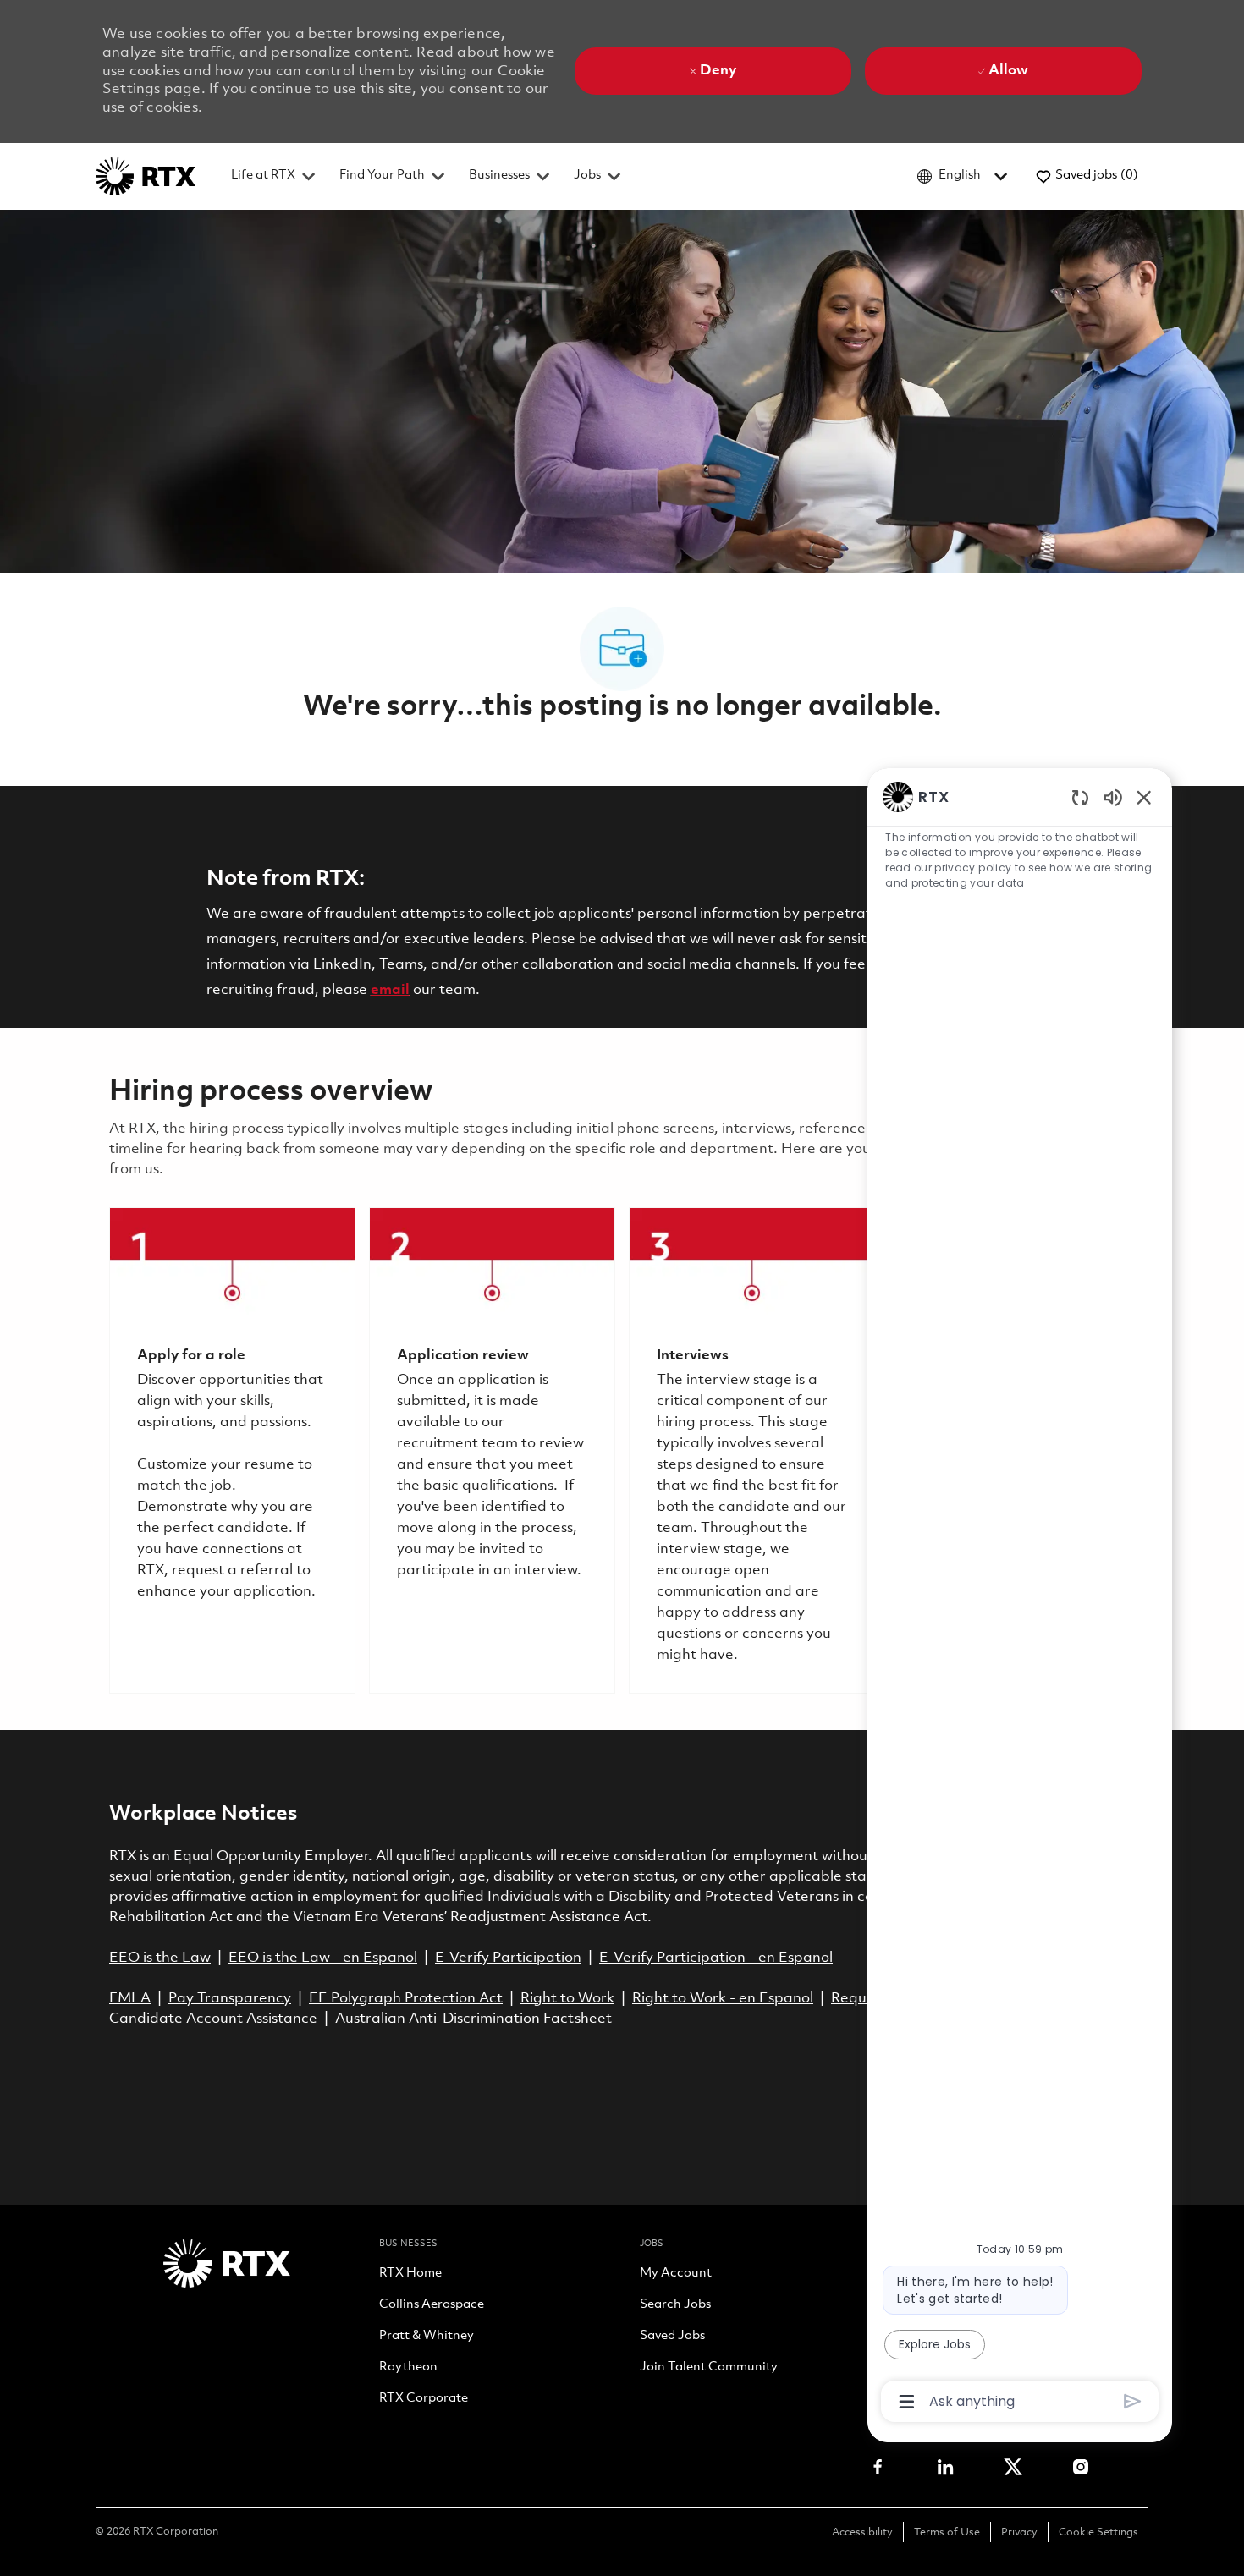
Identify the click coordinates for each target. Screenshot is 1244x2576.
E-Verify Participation (508, 1958)
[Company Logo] (146, 176)
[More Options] (907, 2402)
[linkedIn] (945, 2467)
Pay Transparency (230, 1999)
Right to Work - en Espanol (723, 1999)
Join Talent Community (709, 2368)
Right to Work (567, 1999)
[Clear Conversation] (1080, 797)
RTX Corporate (424, 2399)
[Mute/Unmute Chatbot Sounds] (1113, 796)
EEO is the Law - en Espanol (323, 1958)
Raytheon (408, 2368)
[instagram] (1081, 2467)
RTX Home (410, 2274)
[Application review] (492, 1450)
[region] (1020, 1598)
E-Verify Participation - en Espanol (716, 1958)
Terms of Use (947, 2532)
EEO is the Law (160, 1958)
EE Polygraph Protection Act (406, 1999)
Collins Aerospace (432, 2305)
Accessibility (862, 2532)
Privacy (1019, 2532)
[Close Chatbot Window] (1144, 797)
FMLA (130, 1999)
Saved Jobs (672, 2337)
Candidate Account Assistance (213, 2019)
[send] (1133, 2401)
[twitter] (1013, 2467)
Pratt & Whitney (427, 2337)
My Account (676, 2274)
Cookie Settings (1098, 2532)
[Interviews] (752, 1450)
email (390, 990)
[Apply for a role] (232, 1450)
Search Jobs (675, 2305)
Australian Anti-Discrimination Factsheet (473, 2019)
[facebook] (878, 2467)
